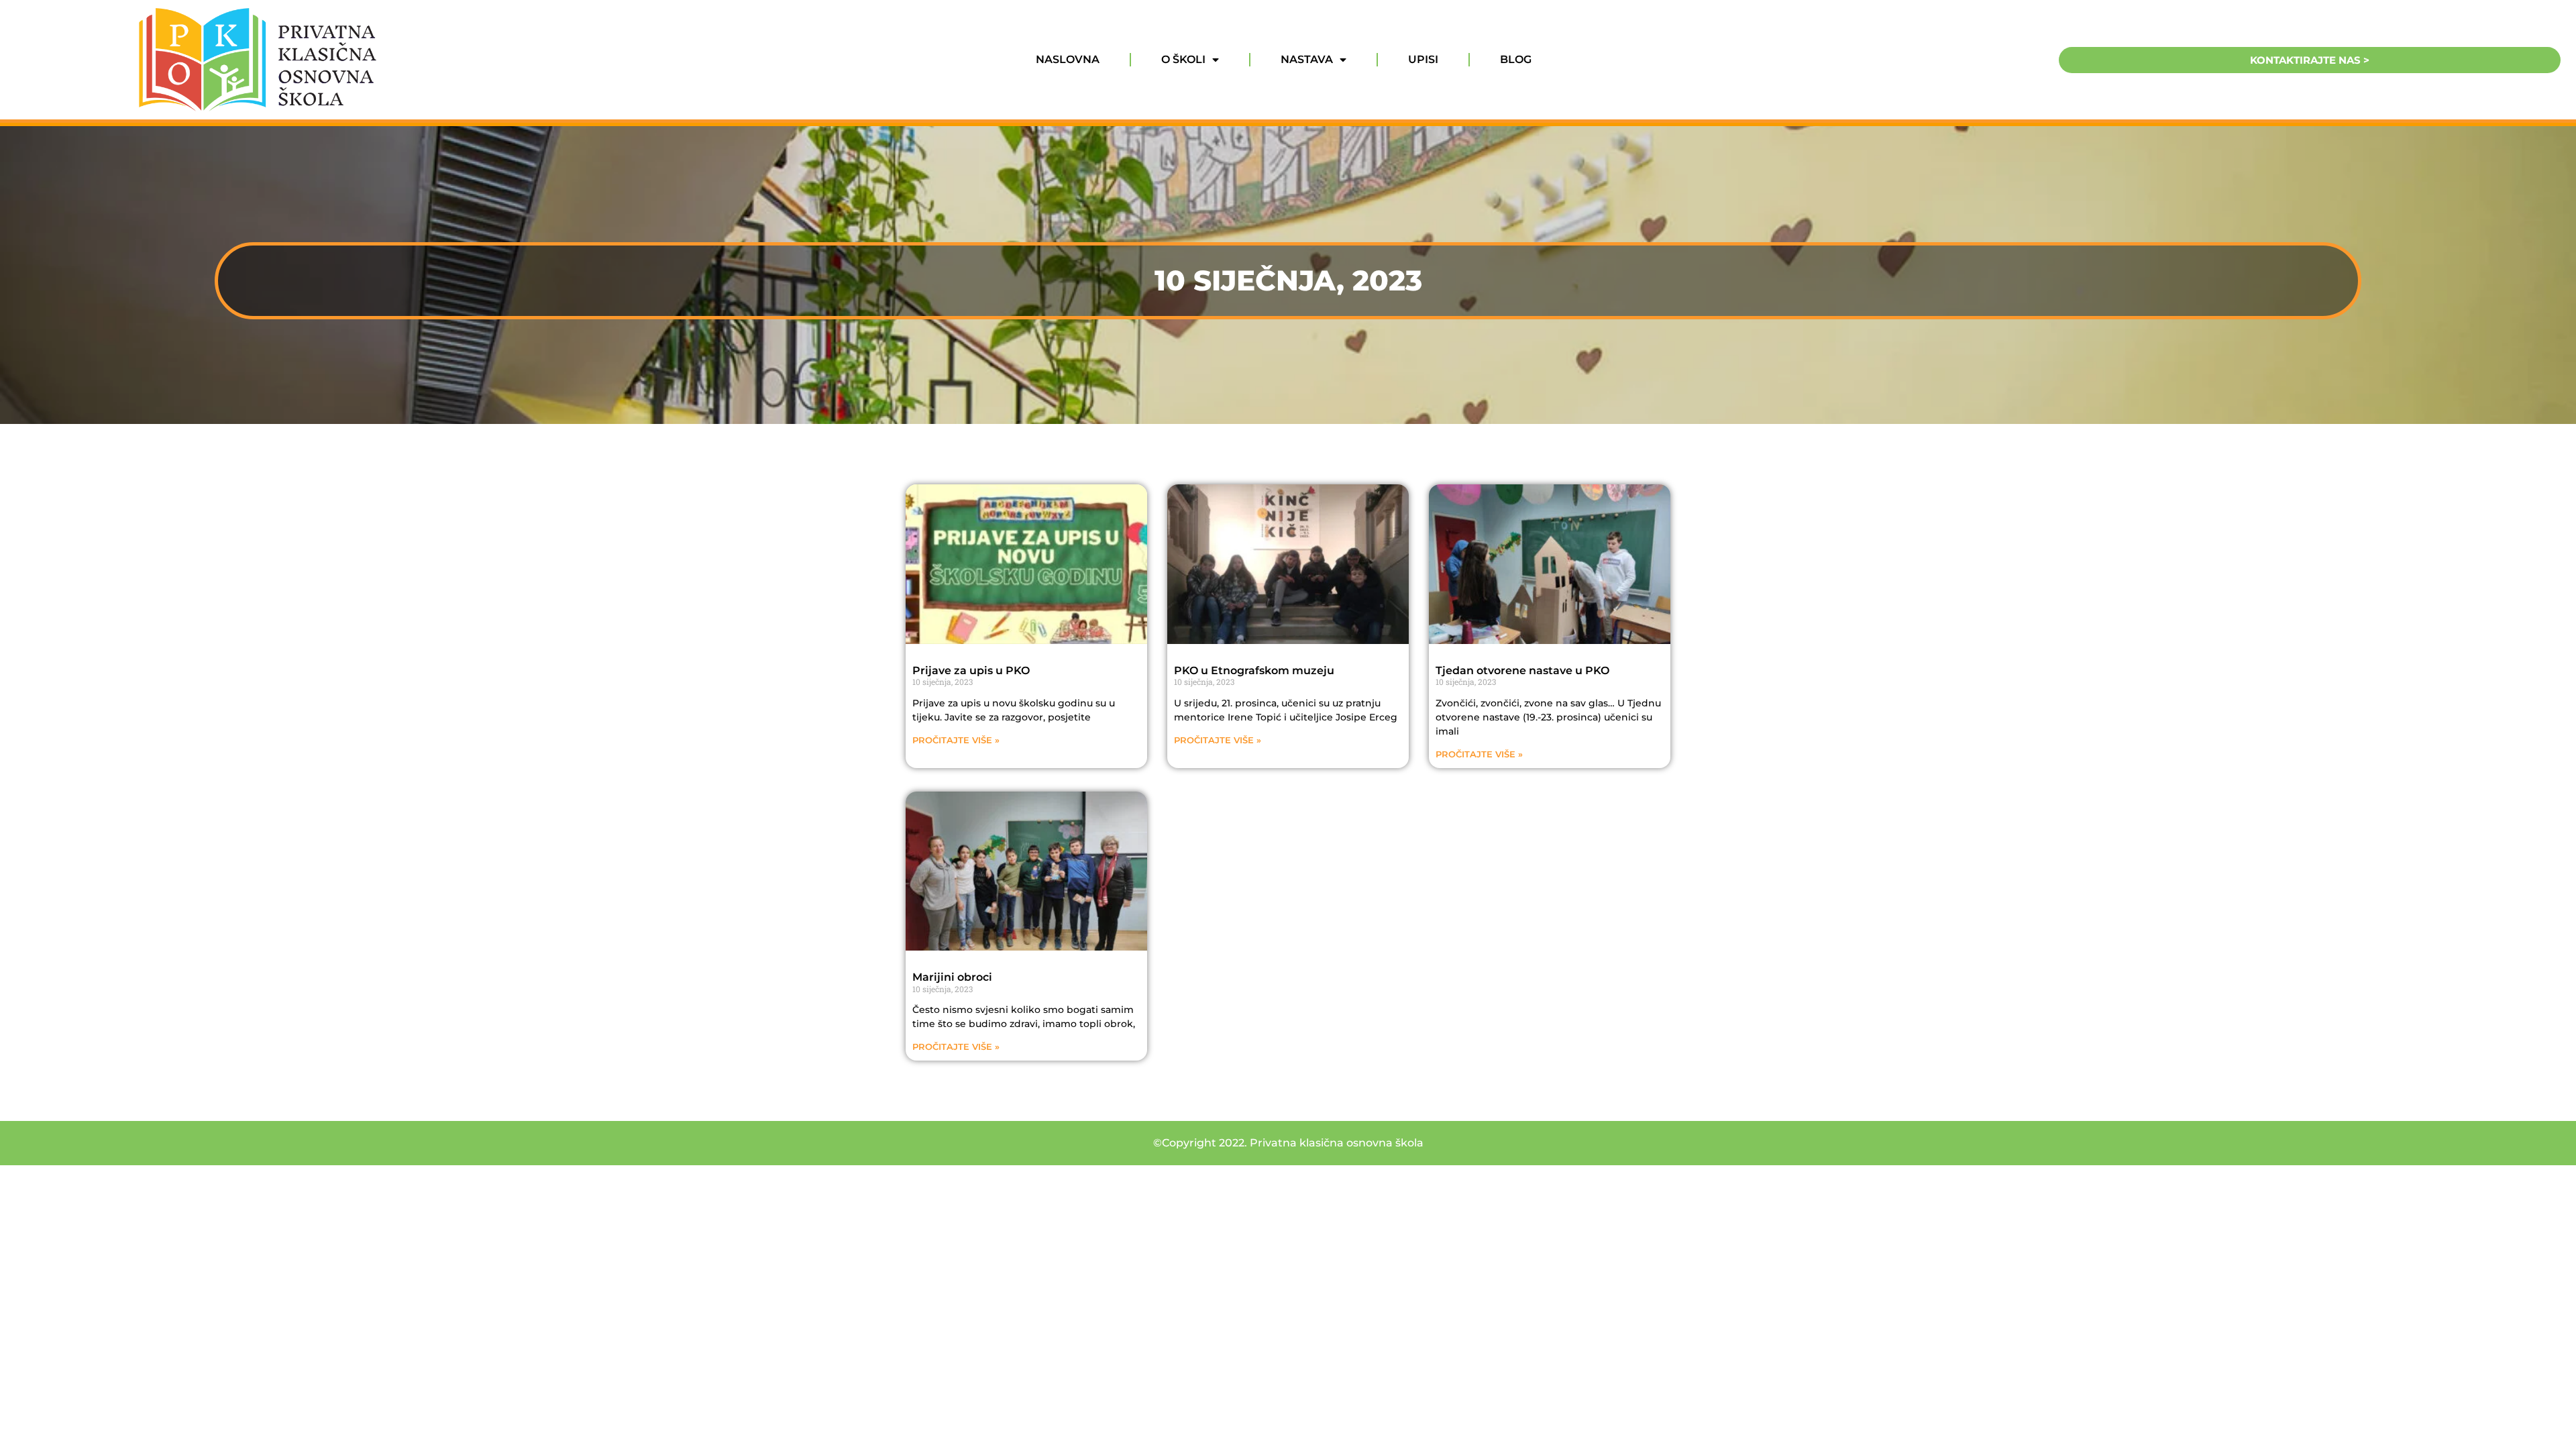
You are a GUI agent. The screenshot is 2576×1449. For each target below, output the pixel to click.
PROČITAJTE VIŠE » (956, 740)
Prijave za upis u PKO (971, 670)
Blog (1516, 59)
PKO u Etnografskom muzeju (1254, 670)
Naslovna (1068, 59)
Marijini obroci (952, 977)
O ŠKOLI (1183, 59)
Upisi (1423, 59)
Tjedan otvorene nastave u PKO (1522, 670)
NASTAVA (1307, 59)
